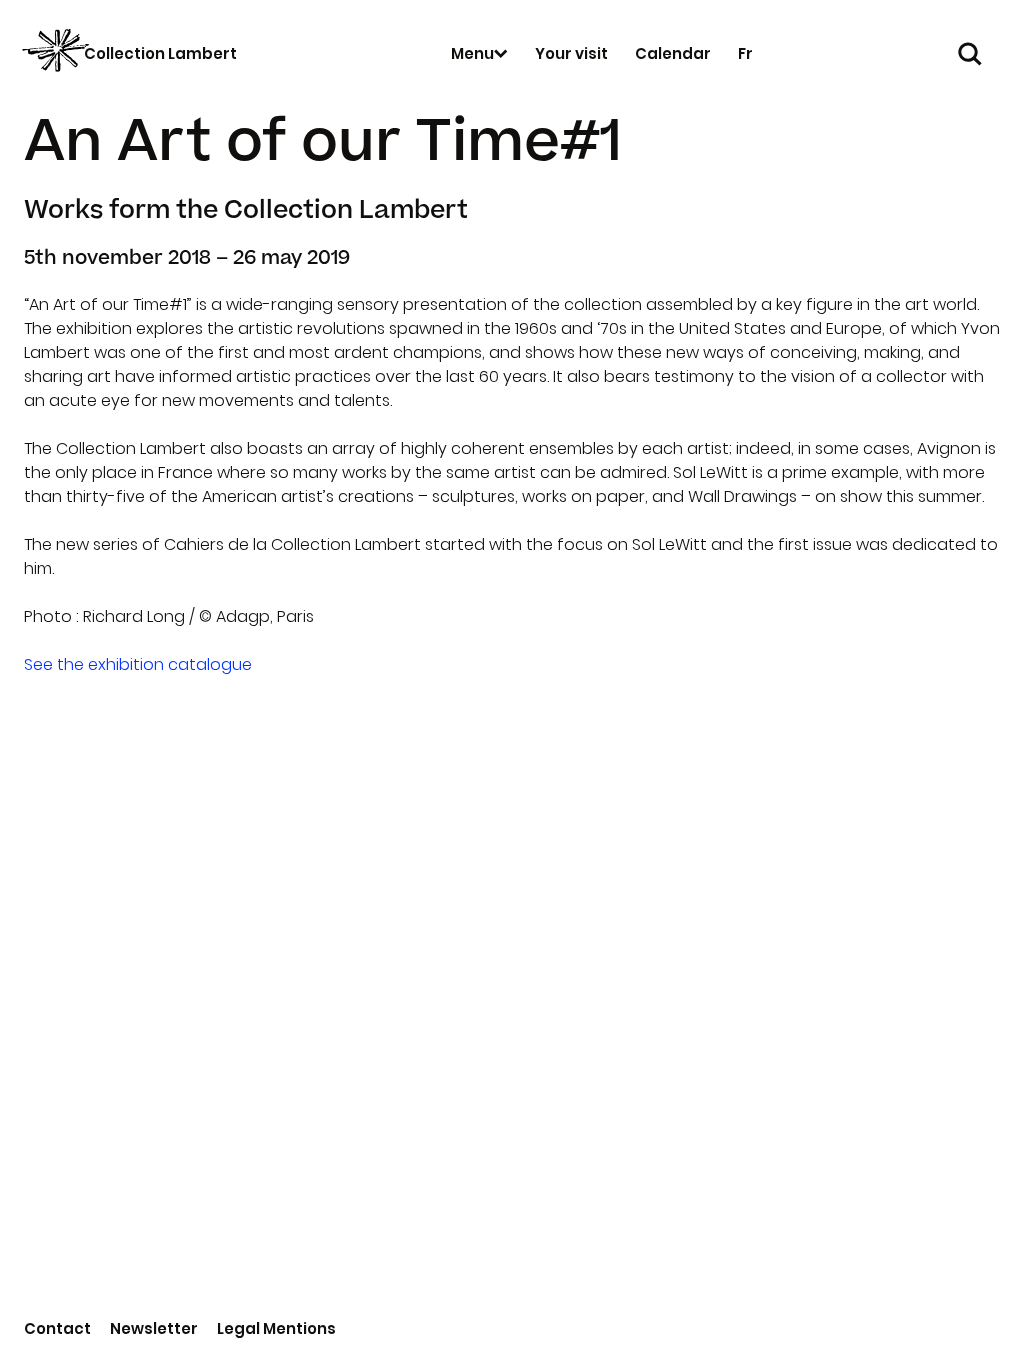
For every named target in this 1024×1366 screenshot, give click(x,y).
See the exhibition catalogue (138, 664)
